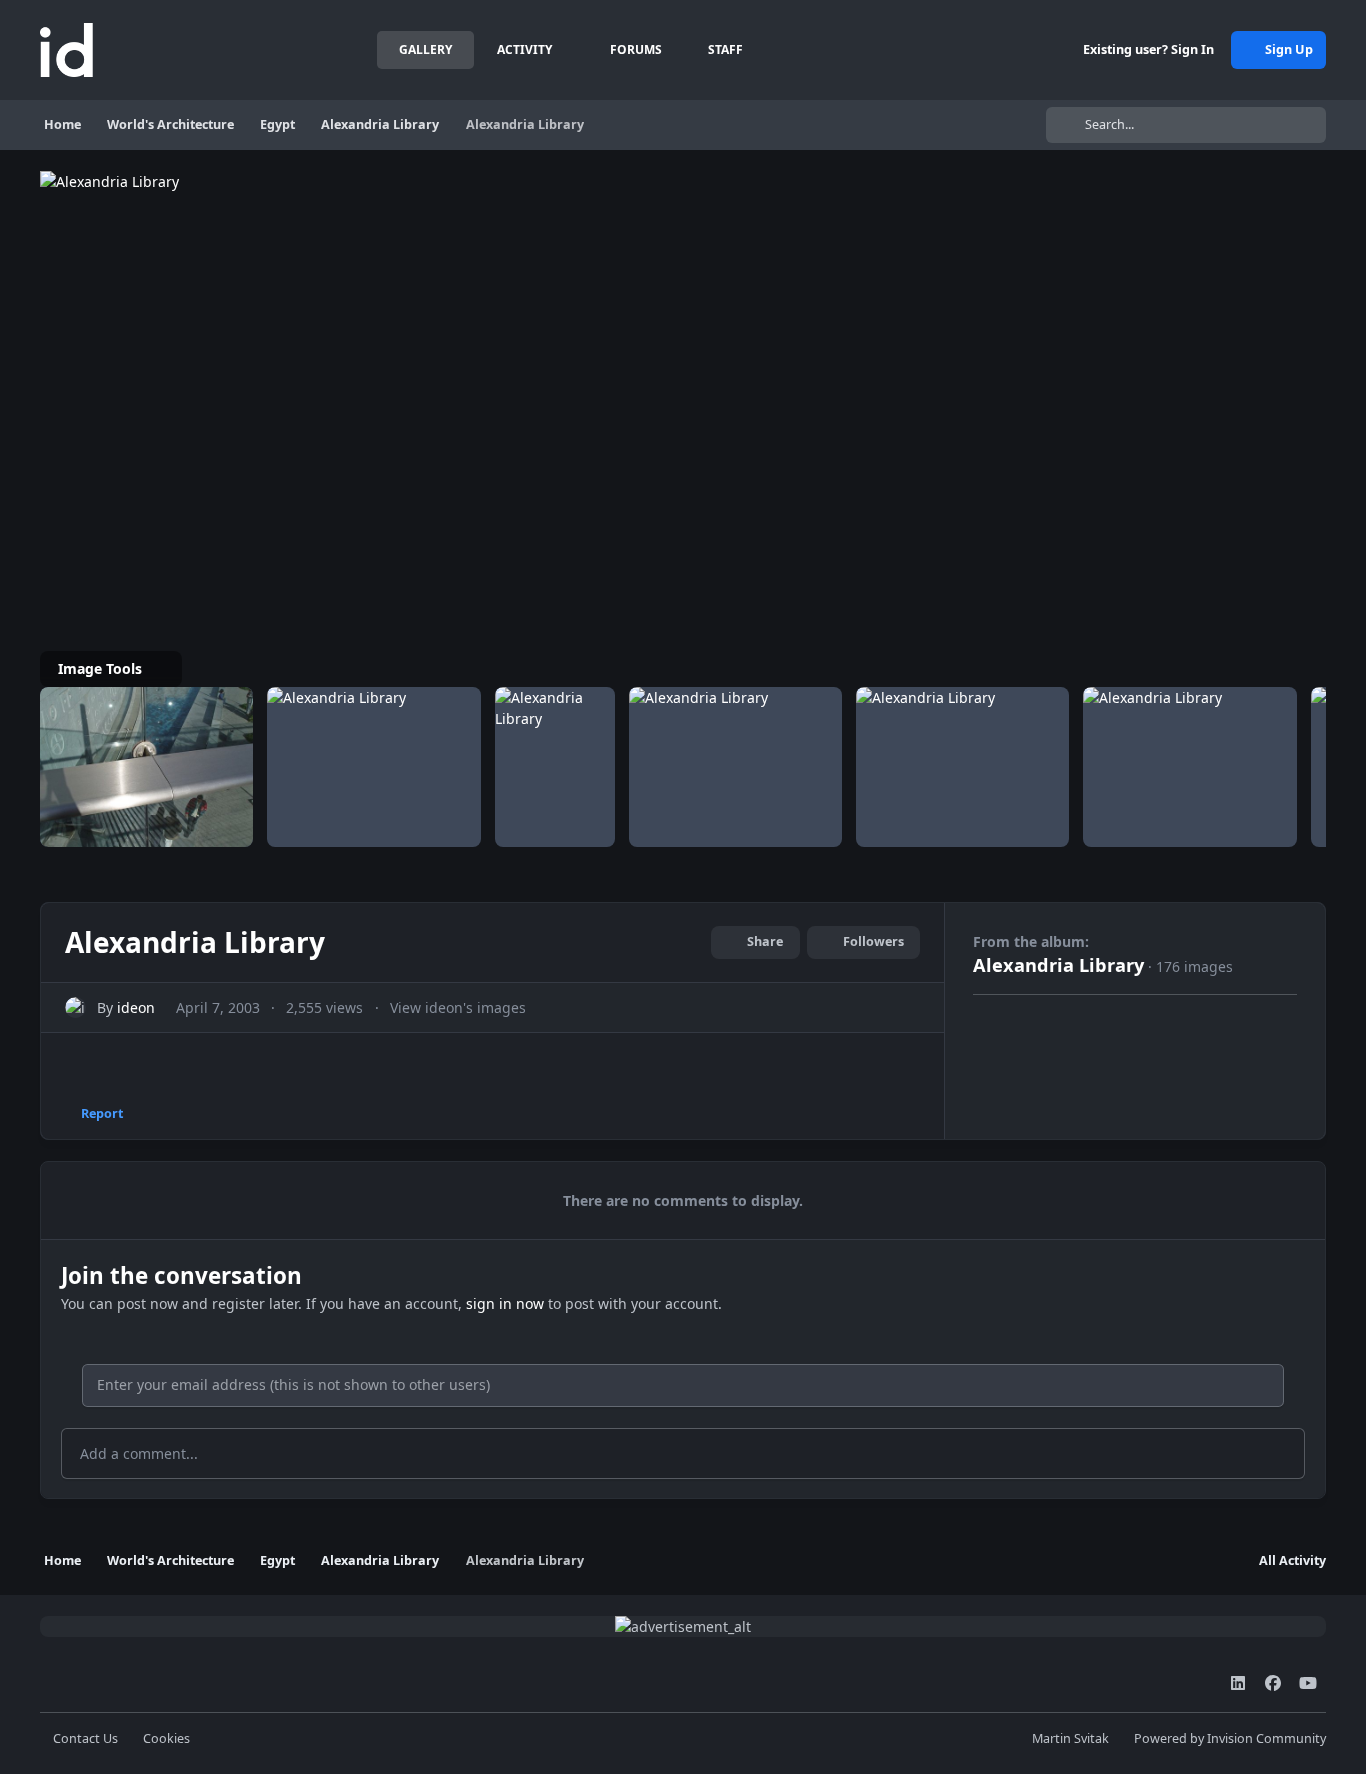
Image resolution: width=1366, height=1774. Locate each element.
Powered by (1230, 1738)
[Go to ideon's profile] (75, 1007)
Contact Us (85, 1738)
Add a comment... (139, 1453)
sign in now (505, 1303)
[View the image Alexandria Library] (146, 767)
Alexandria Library (1058, 965)
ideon (136, 1007)
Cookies (166, 1738)
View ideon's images (458, 1007)
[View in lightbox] (220, 181)
